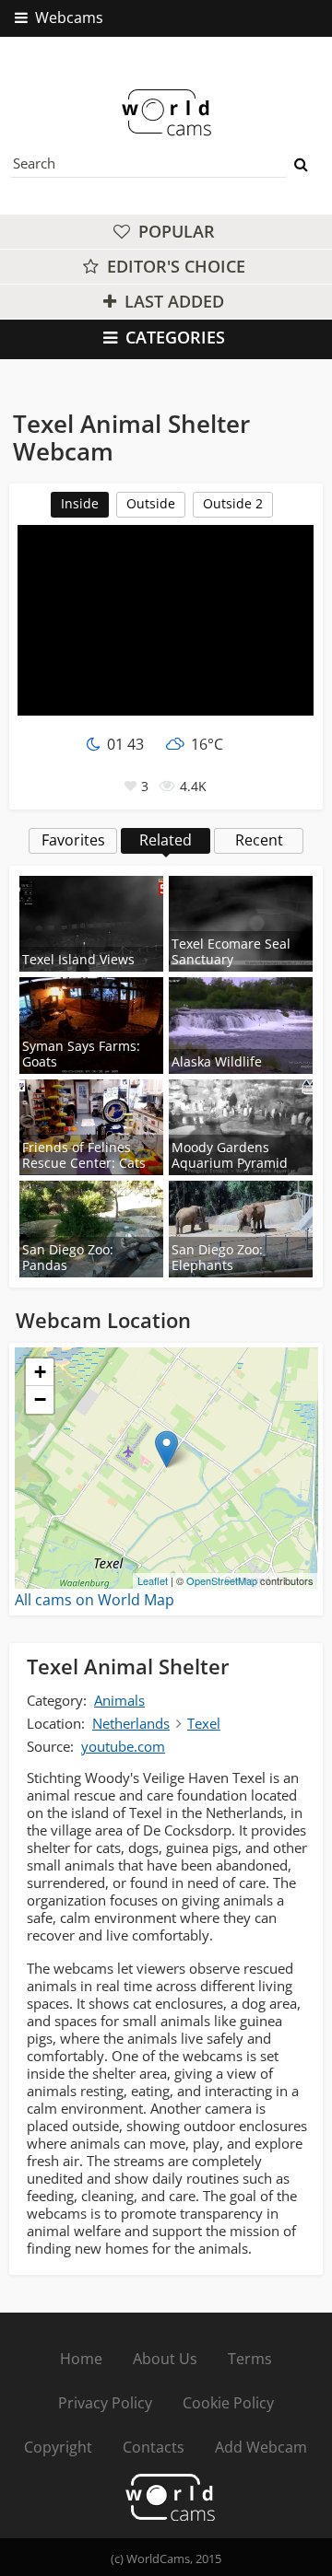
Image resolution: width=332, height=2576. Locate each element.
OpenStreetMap (222, 1580)
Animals (119, 1700)
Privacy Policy (105, 2403)
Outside (151, 503)
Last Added (172, 301)
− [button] (40, 1399)
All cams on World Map (95, 1600)
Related (166, 840)
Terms (250, 2359)
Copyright (58, 2447)
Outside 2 (233, 503)
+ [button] (40, 1372)
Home (81, 2359)
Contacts (154, 2447)
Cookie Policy (228, 2403)
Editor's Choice (174, 266)
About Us (165, 2359)
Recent (259, 840)
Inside (80, 503)
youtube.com (123, 1746)
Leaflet (153, 1580)
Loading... (164, 1468)
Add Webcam (261, 2447)
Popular (174, 231)
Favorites (73, 840)
